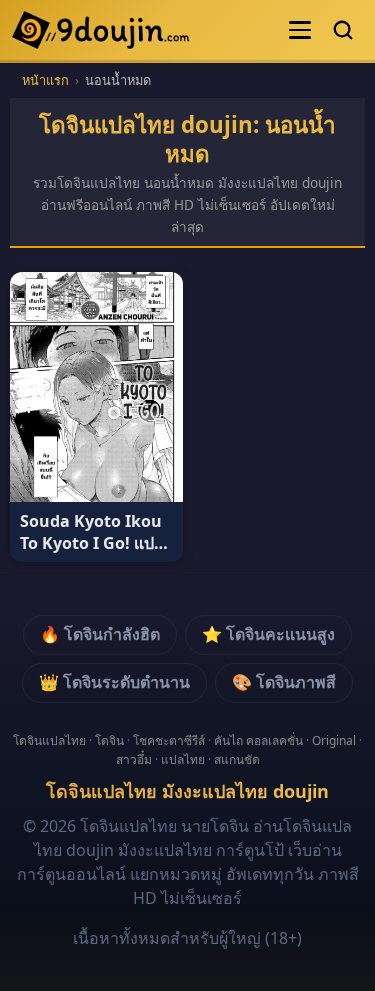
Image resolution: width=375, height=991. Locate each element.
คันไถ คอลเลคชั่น (258, 740)
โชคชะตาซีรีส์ (169, 740)
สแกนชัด (237, 759)
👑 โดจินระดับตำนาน (114, 682)
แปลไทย (183, 759)
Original (334, 740)
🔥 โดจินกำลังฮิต (100, 634)
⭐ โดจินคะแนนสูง (268, 634)
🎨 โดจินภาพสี (284, 682)
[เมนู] (300, 30)
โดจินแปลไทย (49, 740)
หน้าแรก (45, 80)
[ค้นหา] (343, 30)
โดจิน (109, 740)
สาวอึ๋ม (134, 759)
